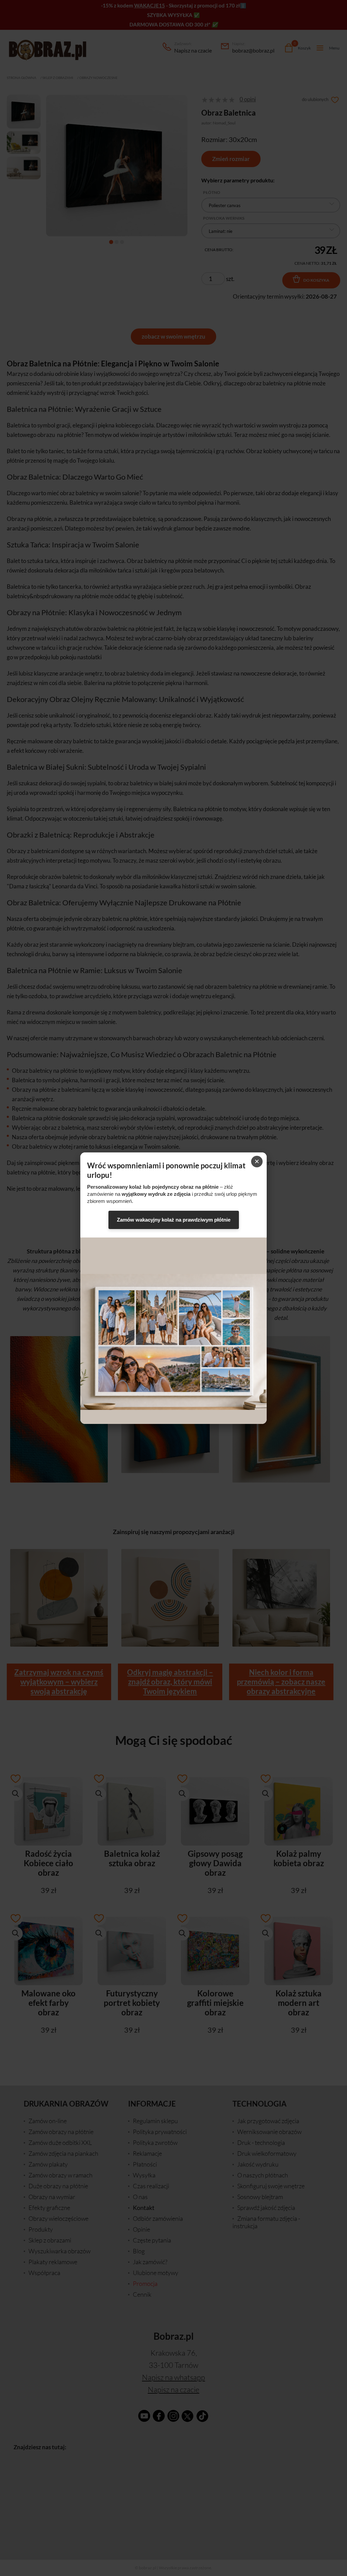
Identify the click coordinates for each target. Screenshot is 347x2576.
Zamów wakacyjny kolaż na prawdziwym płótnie (174, 1220)
